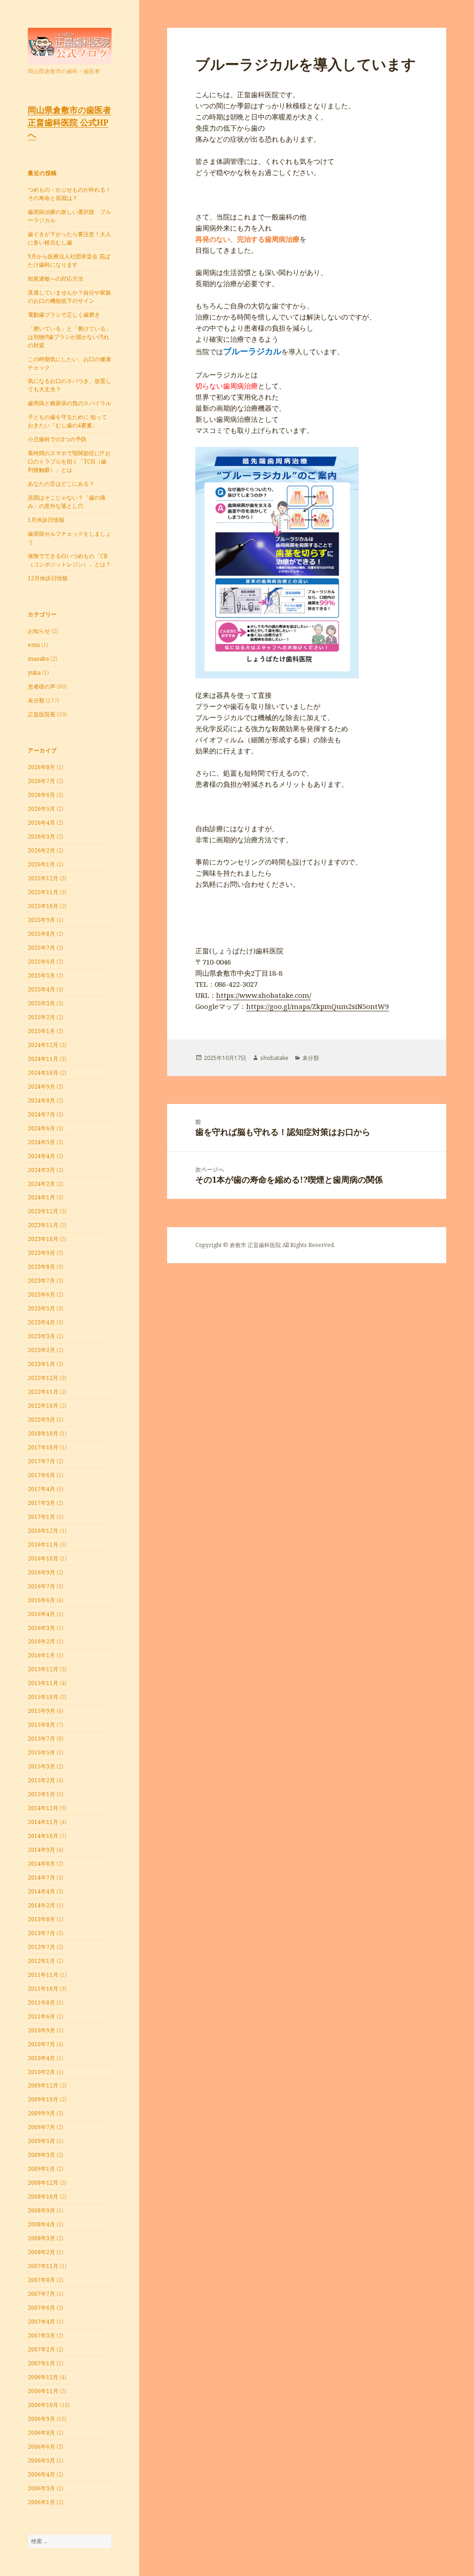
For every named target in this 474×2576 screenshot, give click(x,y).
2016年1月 (41, 1655)
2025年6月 (41, 962)
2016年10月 (43, 1558)
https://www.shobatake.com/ (264, 995)
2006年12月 (43, 2377)
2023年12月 (43, 1211)
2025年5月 (41, 975)
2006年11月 (43, 2391)
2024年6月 (41, 1128)
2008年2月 (41, 2252)
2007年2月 (41, 2349)
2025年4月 (41, 989)
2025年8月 (41, 934)
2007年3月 (41, 2335)
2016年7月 (41, 1586)
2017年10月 (43, 1447)
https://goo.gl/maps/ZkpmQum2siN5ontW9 (318, 1006)
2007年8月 (41, 2280)
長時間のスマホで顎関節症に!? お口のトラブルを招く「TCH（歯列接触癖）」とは (69, 461)
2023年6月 (41, 1294)
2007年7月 (41, 2294)
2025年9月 (41, 920)
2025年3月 (41, 1003)
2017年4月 (41, 1489)
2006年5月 (41, 2460)
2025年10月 (43, 906)
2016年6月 (41, 1600)
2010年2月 (41, 2072)
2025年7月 (41, 948)
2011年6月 (41, 2016)
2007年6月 (41, 2308)
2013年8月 (41, 1919)
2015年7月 (41, 1739)
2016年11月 (43, 1545)
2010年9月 (41, 2030)
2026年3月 (41, 837)
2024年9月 (41, 1087)
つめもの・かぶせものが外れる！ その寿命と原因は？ (69, 194)
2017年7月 (41, 1461)
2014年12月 (43, 1808)
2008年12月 (43, 2183)
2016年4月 (41, 1614)
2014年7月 (41, 1877)
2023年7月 (41, 1281)
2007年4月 (41, 2322)
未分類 (36, 700)
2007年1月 (41, 2363)
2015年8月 (41, 1725)
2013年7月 (41, 1933)
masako (38, 659)
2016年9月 (41, 1572)
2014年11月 (43, 1822)
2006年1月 (41, 2502)
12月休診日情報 (48, 578)
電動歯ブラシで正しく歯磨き (64, 315)
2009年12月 (43, 2085)
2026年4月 (41, 823)
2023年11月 (43, 1225)
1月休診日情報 (46, 520)
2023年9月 (41, 1253)
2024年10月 (43, 1073)
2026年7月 (41, 781)
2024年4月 (41, 1156)
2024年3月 (41, 1170)
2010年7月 (41, 2044)
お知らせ (39, 631)
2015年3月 (41, 1766)
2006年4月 (41, 2474)
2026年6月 (41, 795)
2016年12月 (43, 1531)
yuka (34, 673)
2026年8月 (41, 767)
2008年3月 (41, 2238)
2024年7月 (41, 1114)
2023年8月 (41, 1267)
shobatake (274, 1058)
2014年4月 (41, 1891)
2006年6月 (41, 2447)
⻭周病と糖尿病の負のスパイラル (69, 403)
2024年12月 (43, 1045)
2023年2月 (41, 1350)
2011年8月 (41, 2003)
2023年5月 (41, 1308)
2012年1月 (41, 1961)
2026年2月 (41, 850)
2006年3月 (41, 2488)
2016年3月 (41, 1628)
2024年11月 (43, 1059)
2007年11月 (43, 2266)
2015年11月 (43, 1683)
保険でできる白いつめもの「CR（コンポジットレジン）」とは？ (69, 560)
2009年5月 (41, 2141)
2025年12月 (43, 878)
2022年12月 (43, 1378)
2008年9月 (41, 2210)
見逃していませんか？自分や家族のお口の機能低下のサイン (69, 297)
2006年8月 (41, 2433)
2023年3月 (41, 1336)
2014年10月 (43, 1836)
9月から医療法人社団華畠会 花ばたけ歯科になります (69, 260)
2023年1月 (41, 1364)
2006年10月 (43, 2405)
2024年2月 (41, 1184)
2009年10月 (43, 2099)
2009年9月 (41, 2113)
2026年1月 (41, 864)
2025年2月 (41, 1017)
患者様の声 (42, 686)
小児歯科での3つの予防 (57, 439)
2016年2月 (41, 1641)
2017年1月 (41, 1517)
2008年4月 (41, 2224)
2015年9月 (41, 1711)
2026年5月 (41, 809)
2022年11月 (43, 1392)
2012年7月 (41, 1947)
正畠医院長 (42, 714)
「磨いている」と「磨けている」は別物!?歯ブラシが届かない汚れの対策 (69, 337)
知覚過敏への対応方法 (56, 279)
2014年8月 (41, 1864)
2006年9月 (41, 2419)
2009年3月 (41, 2155)
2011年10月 (43, 1989)
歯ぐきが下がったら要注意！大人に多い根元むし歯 (69, 238)
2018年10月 (43, 1433)
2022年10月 (43, 1406)
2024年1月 (41, 1197)
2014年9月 (41, 1850)
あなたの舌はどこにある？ (61, 484)
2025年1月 (41, 1031)
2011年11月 (43, 1975)
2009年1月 (41, 2169)
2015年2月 (41, 1780)
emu (34, 645)
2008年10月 (43, 2197)
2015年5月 (41, 1752)
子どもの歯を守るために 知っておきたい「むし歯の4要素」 (67, 421)
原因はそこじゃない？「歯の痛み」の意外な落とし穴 (67, 502)
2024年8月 (41, 1100)
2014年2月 (41, 1905)
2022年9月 (41, 1420)
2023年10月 (43, 1239)
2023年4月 (41, 1322)
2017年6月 (41, 1475)
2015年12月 (43, 1669)
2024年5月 (41, 1142)
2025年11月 (43, 892)
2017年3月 (41, 1503)
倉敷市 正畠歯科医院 (255, 1245)
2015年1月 (41, 1794)
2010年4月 (41, 2058)
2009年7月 (41, 2127)
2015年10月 (43, 1697)
